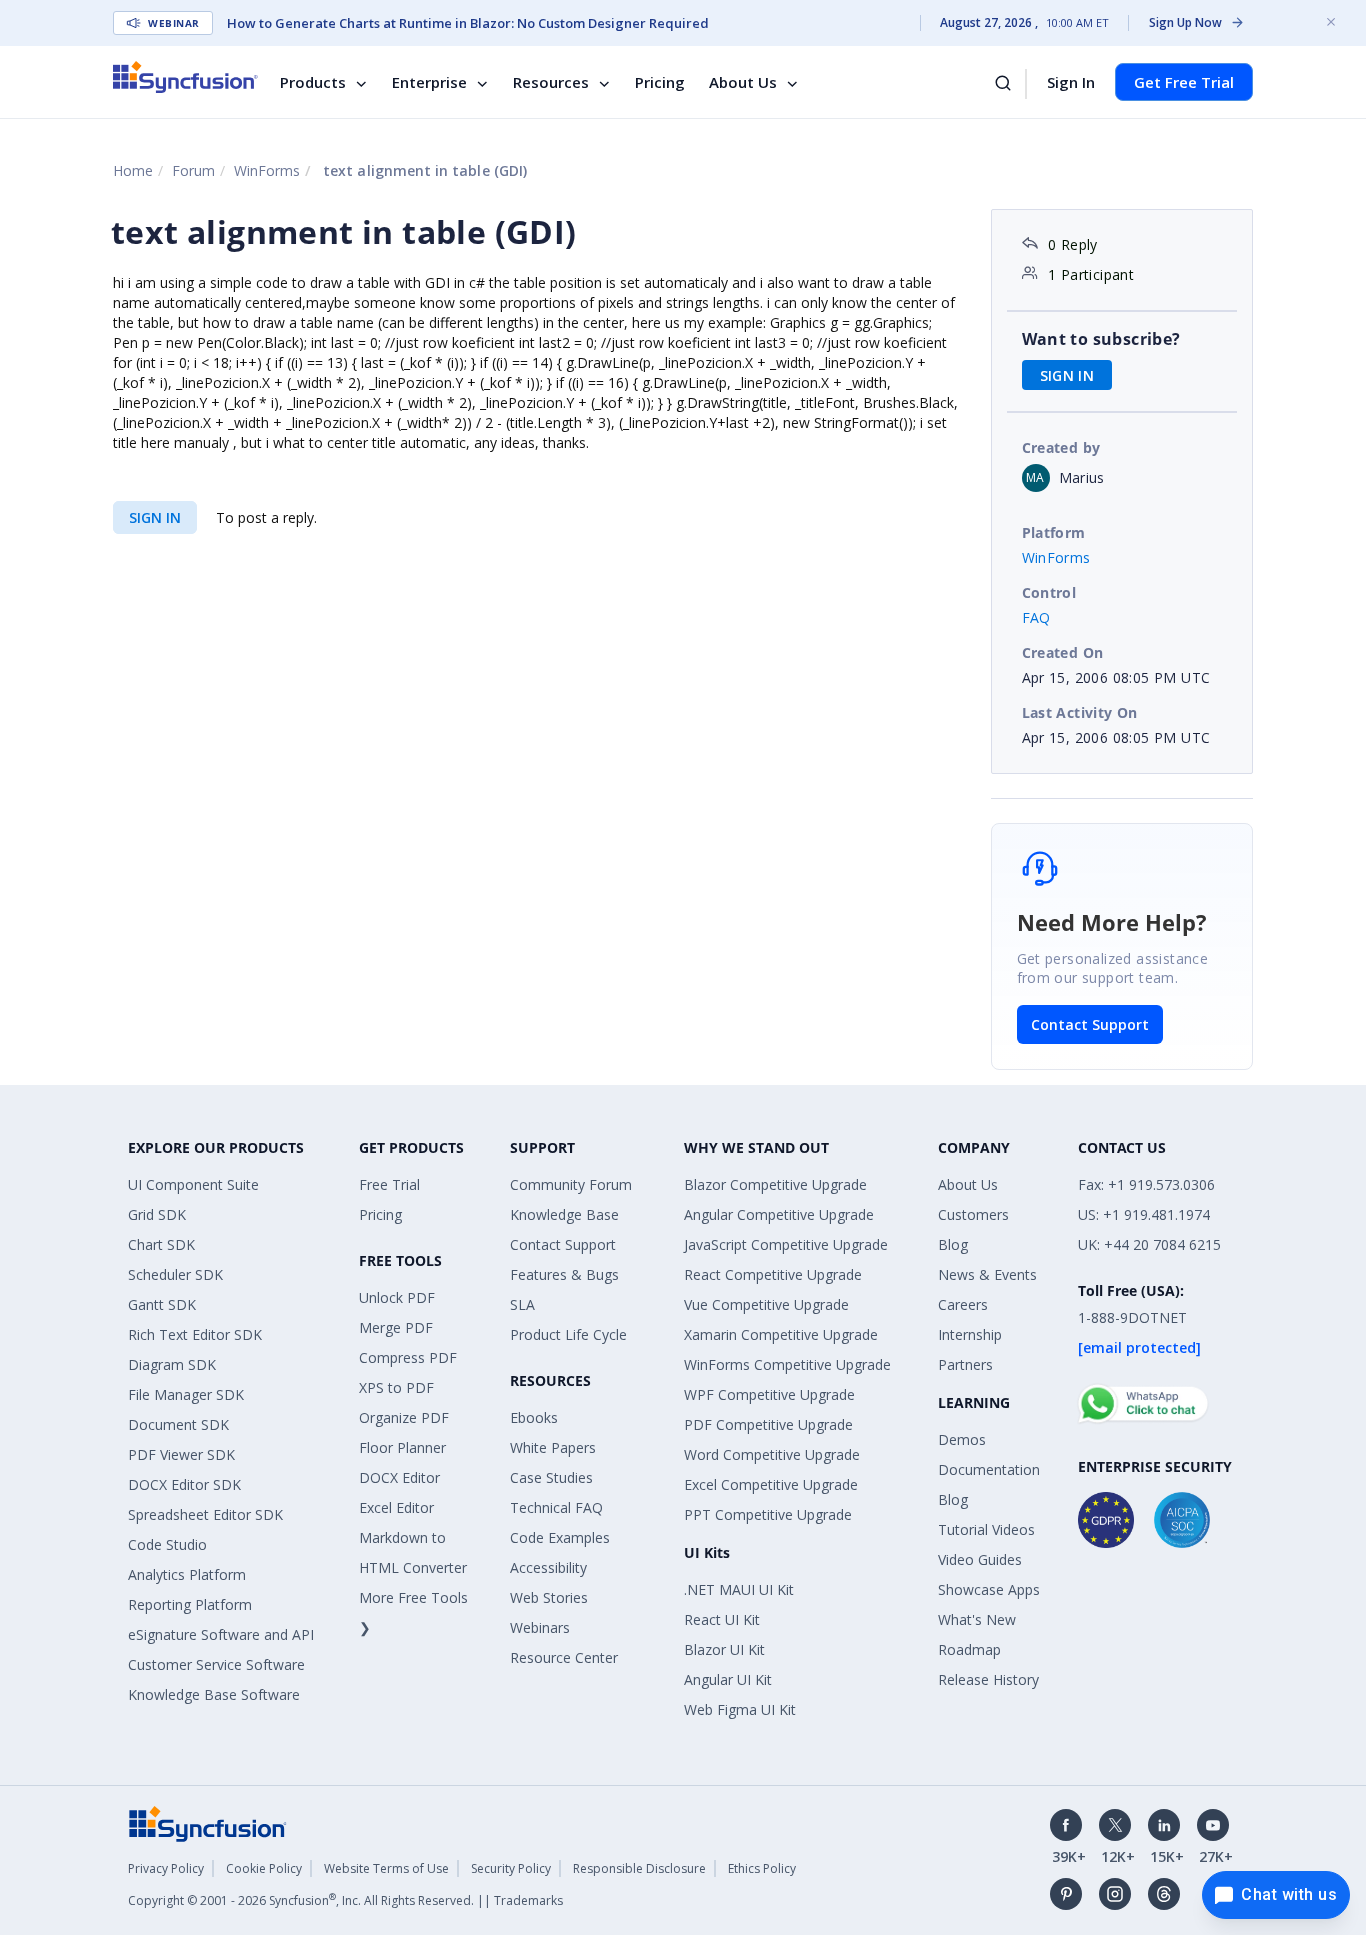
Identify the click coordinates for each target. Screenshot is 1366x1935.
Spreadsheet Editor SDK (205, 1514)
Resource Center (564, 1657)
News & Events (987, 1274)
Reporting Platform (190, 1604)
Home (133, 170)
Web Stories (549, 1597)
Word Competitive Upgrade (772, 1454)
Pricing (660, 82)
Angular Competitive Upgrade (779, 1214)
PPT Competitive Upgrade (768, 1514)
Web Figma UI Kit (740, 1709)
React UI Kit (722, 1619)
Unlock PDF (397, 1297)
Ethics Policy (762, 1868)
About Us (743, 82)
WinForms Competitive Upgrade (787, 1364)
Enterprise (429, 82)
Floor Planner (402, 1447)
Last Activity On (1080, 712)
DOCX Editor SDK (184, 1484)
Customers (973, 1214)
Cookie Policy (264, 1868)
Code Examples (560, 1537)
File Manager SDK (186, 1394)
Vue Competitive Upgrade (766, 1304)
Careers (963, 1304)
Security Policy (511, 1868)
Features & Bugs (564, 1274)
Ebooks (534, 1417)
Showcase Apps (989, 1589)
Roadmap (969, 1649)
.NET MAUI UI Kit (739, 1589)
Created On (1063, 652)
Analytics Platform (187, 1574)
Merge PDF (396, 1327)
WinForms (267, 170)
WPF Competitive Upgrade (769, 1394)
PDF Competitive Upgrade (768, 1424)
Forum (193, 170)
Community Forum (571, 1184)
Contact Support (1090, 1024)
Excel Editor (396, 1507)
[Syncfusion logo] (185, 77)
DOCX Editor (399, 1477)
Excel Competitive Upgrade (771, 1484)
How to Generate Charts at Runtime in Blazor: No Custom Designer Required (468, 23)
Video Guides (980, 1559)
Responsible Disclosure (639, 1868)
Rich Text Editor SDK (195, 1334)
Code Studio (167, 1544)
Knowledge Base (564, 1214)
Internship (970, 1334)
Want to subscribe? (1101, 339)
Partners (965, 1364)
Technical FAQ (556, 1507)
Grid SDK (157, 1214)
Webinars (540, 1627)
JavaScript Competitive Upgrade (786, 1244)
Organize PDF (404, 1417)
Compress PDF (408, 1357)
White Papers (553, 1447)
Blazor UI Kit (724, 1649)
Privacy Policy (166, 1868)
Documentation (989, 1469)
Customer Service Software (216, 1664)
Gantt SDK (162, 1304)
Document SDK (178, 1424)
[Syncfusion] (208, 1822)
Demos (962, 1439)
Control (1049, 592)
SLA (522, 1304)
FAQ (1036, 617)
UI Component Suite (193, 1184)
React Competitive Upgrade (773, 1274)
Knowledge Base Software (214, 1694)
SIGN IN (155, 517)
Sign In (1071, 82)
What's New (977, 1619)
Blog (953, 1244)
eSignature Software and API (221, 1634)
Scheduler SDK (175, 1274)
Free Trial (389, 1184)
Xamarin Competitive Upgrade (781, 1334)
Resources (551, 82)
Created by (1061, 447)
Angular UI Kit (728, 1679)
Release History (988, 1679)
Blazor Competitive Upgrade (775, 1184)
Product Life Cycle (568, 1334)
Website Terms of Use (386, 1868)
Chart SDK (161, 1244)
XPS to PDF (396, 1387)
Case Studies (551, 1477)
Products (313, 82)
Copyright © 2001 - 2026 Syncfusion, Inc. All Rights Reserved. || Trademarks (345, 1900)
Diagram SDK (172, 1364)
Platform (1054, 532)
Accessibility (548, 1567)
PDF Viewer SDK (181, 1454)
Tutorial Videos (986, 1529)
